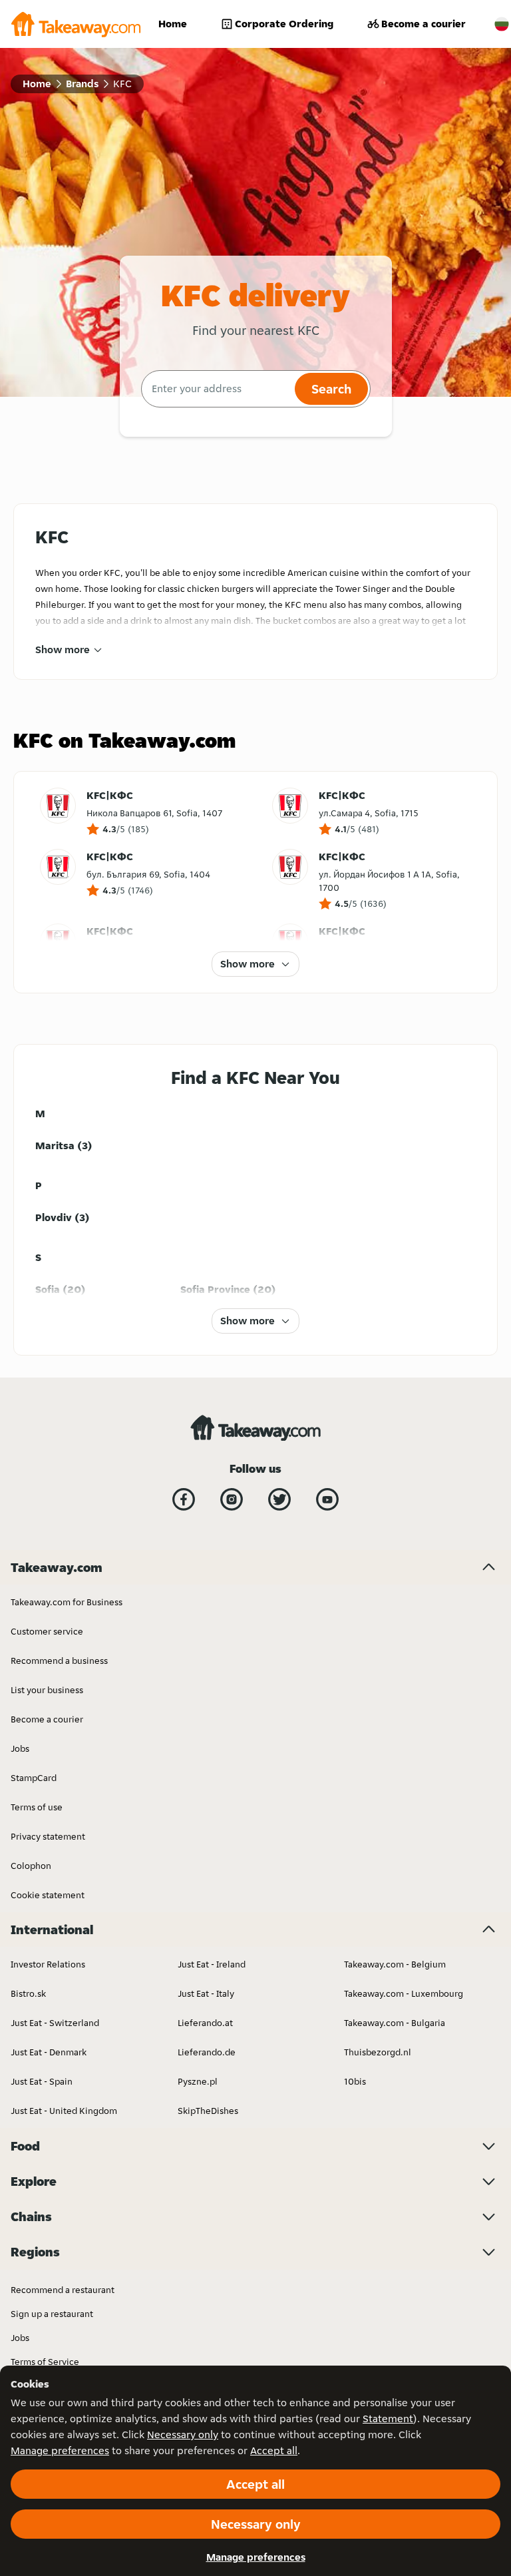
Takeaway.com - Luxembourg (404, 1993)
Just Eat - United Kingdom (64, 2111)
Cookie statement (48, 1895)
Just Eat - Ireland (212, 1964)
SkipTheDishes (208, 2111)
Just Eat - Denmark (49, 2052)
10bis (355, 2081)
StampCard (34, 1778)
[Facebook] (184, 1499)
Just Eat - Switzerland (55, 2023)
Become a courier (424, 24)
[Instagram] (232, 1499)
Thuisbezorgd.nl (378, 2052)
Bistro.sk (28, 1993)
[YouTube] (327, 1499)
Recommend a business (59, 1661)
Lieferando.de (207, 2052)
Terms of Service (45, 2362)
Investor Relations (48, 1964)
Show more (63, 649)
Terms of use (37, 1807)
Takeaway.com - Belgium (395, 1964)
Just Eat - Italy (206, 1993)
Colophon (31, 1866)
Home (173, 24)
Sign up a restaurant (52, 2314)
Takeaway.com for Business (67, 1602)
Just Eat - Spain (42, 2081)
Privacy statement (48, 1836)
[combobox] (217, 389)
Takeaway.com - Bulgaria (395, 2023)
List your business (47, 1690)
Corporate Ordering (284, 24)
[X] (279, 1499)
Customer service (47, 1631)
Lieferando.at (205, 2023)
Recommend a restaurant (63, 2290)
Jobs (20, 1748)
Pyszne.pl (198, 2081)
